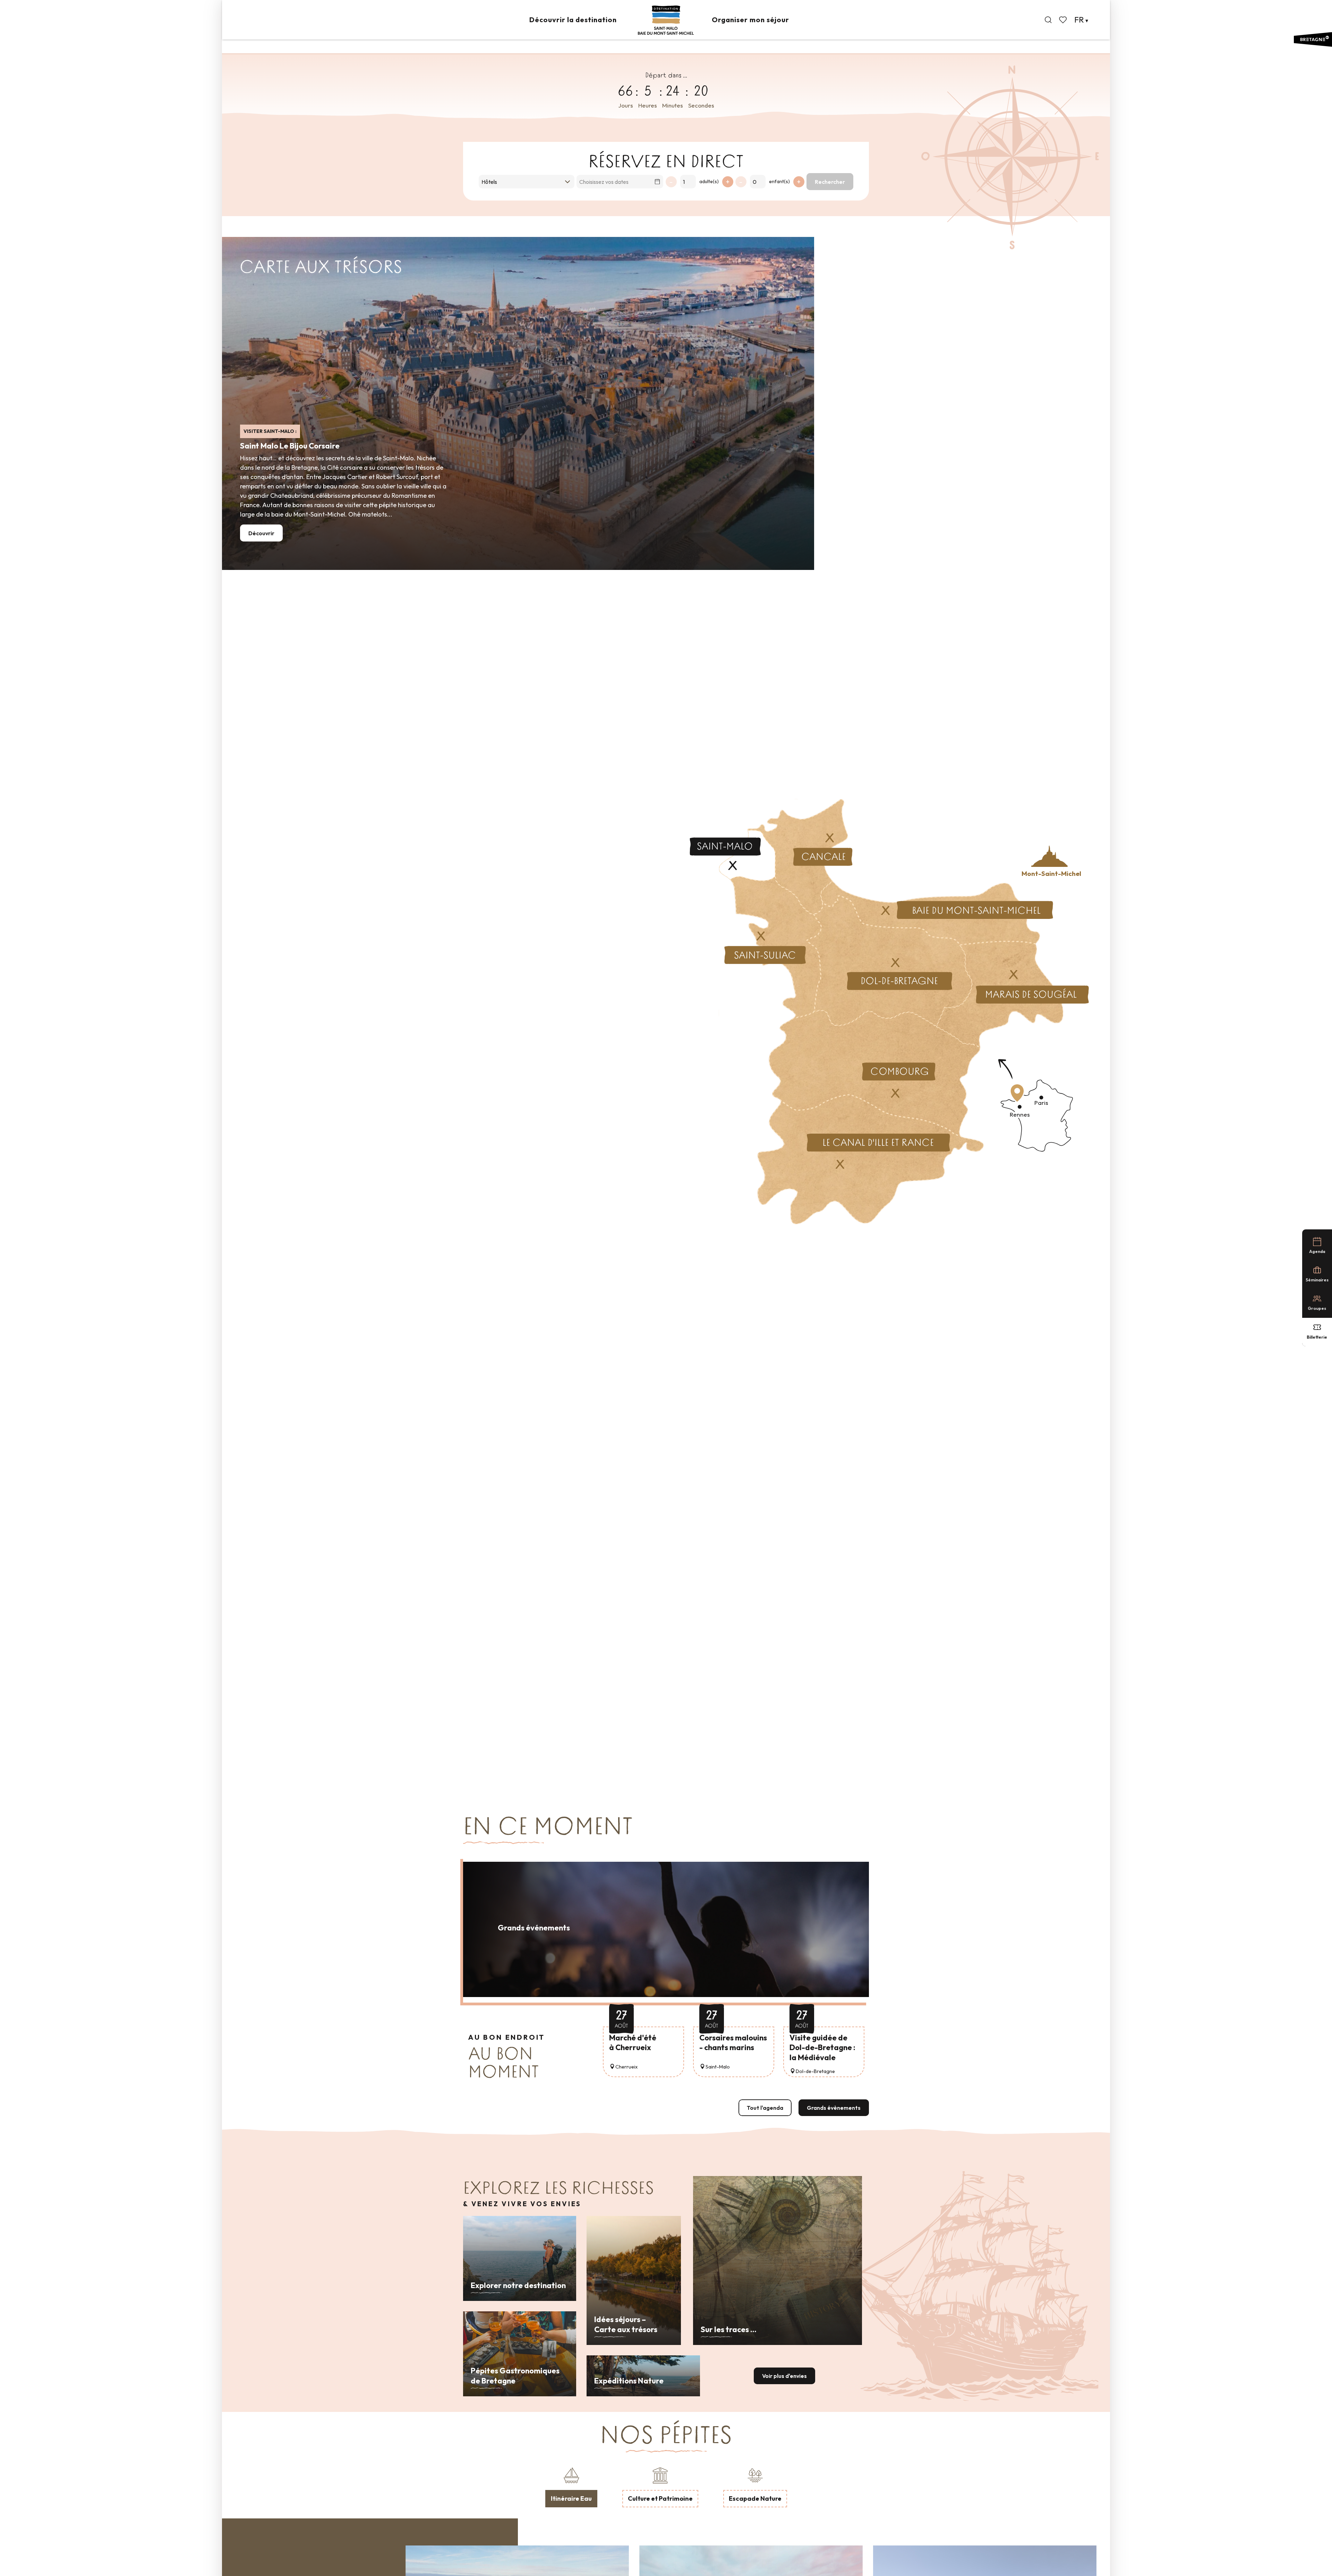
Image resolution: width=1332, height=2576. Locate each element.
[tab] (571, 2486)
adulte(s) (709, 181)
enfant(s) (779, 181)
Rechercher (830, 182)
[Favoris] (1064, 20)
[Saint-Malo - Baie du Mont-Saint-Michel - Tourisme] (666, 20)
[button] (1048, 20)
